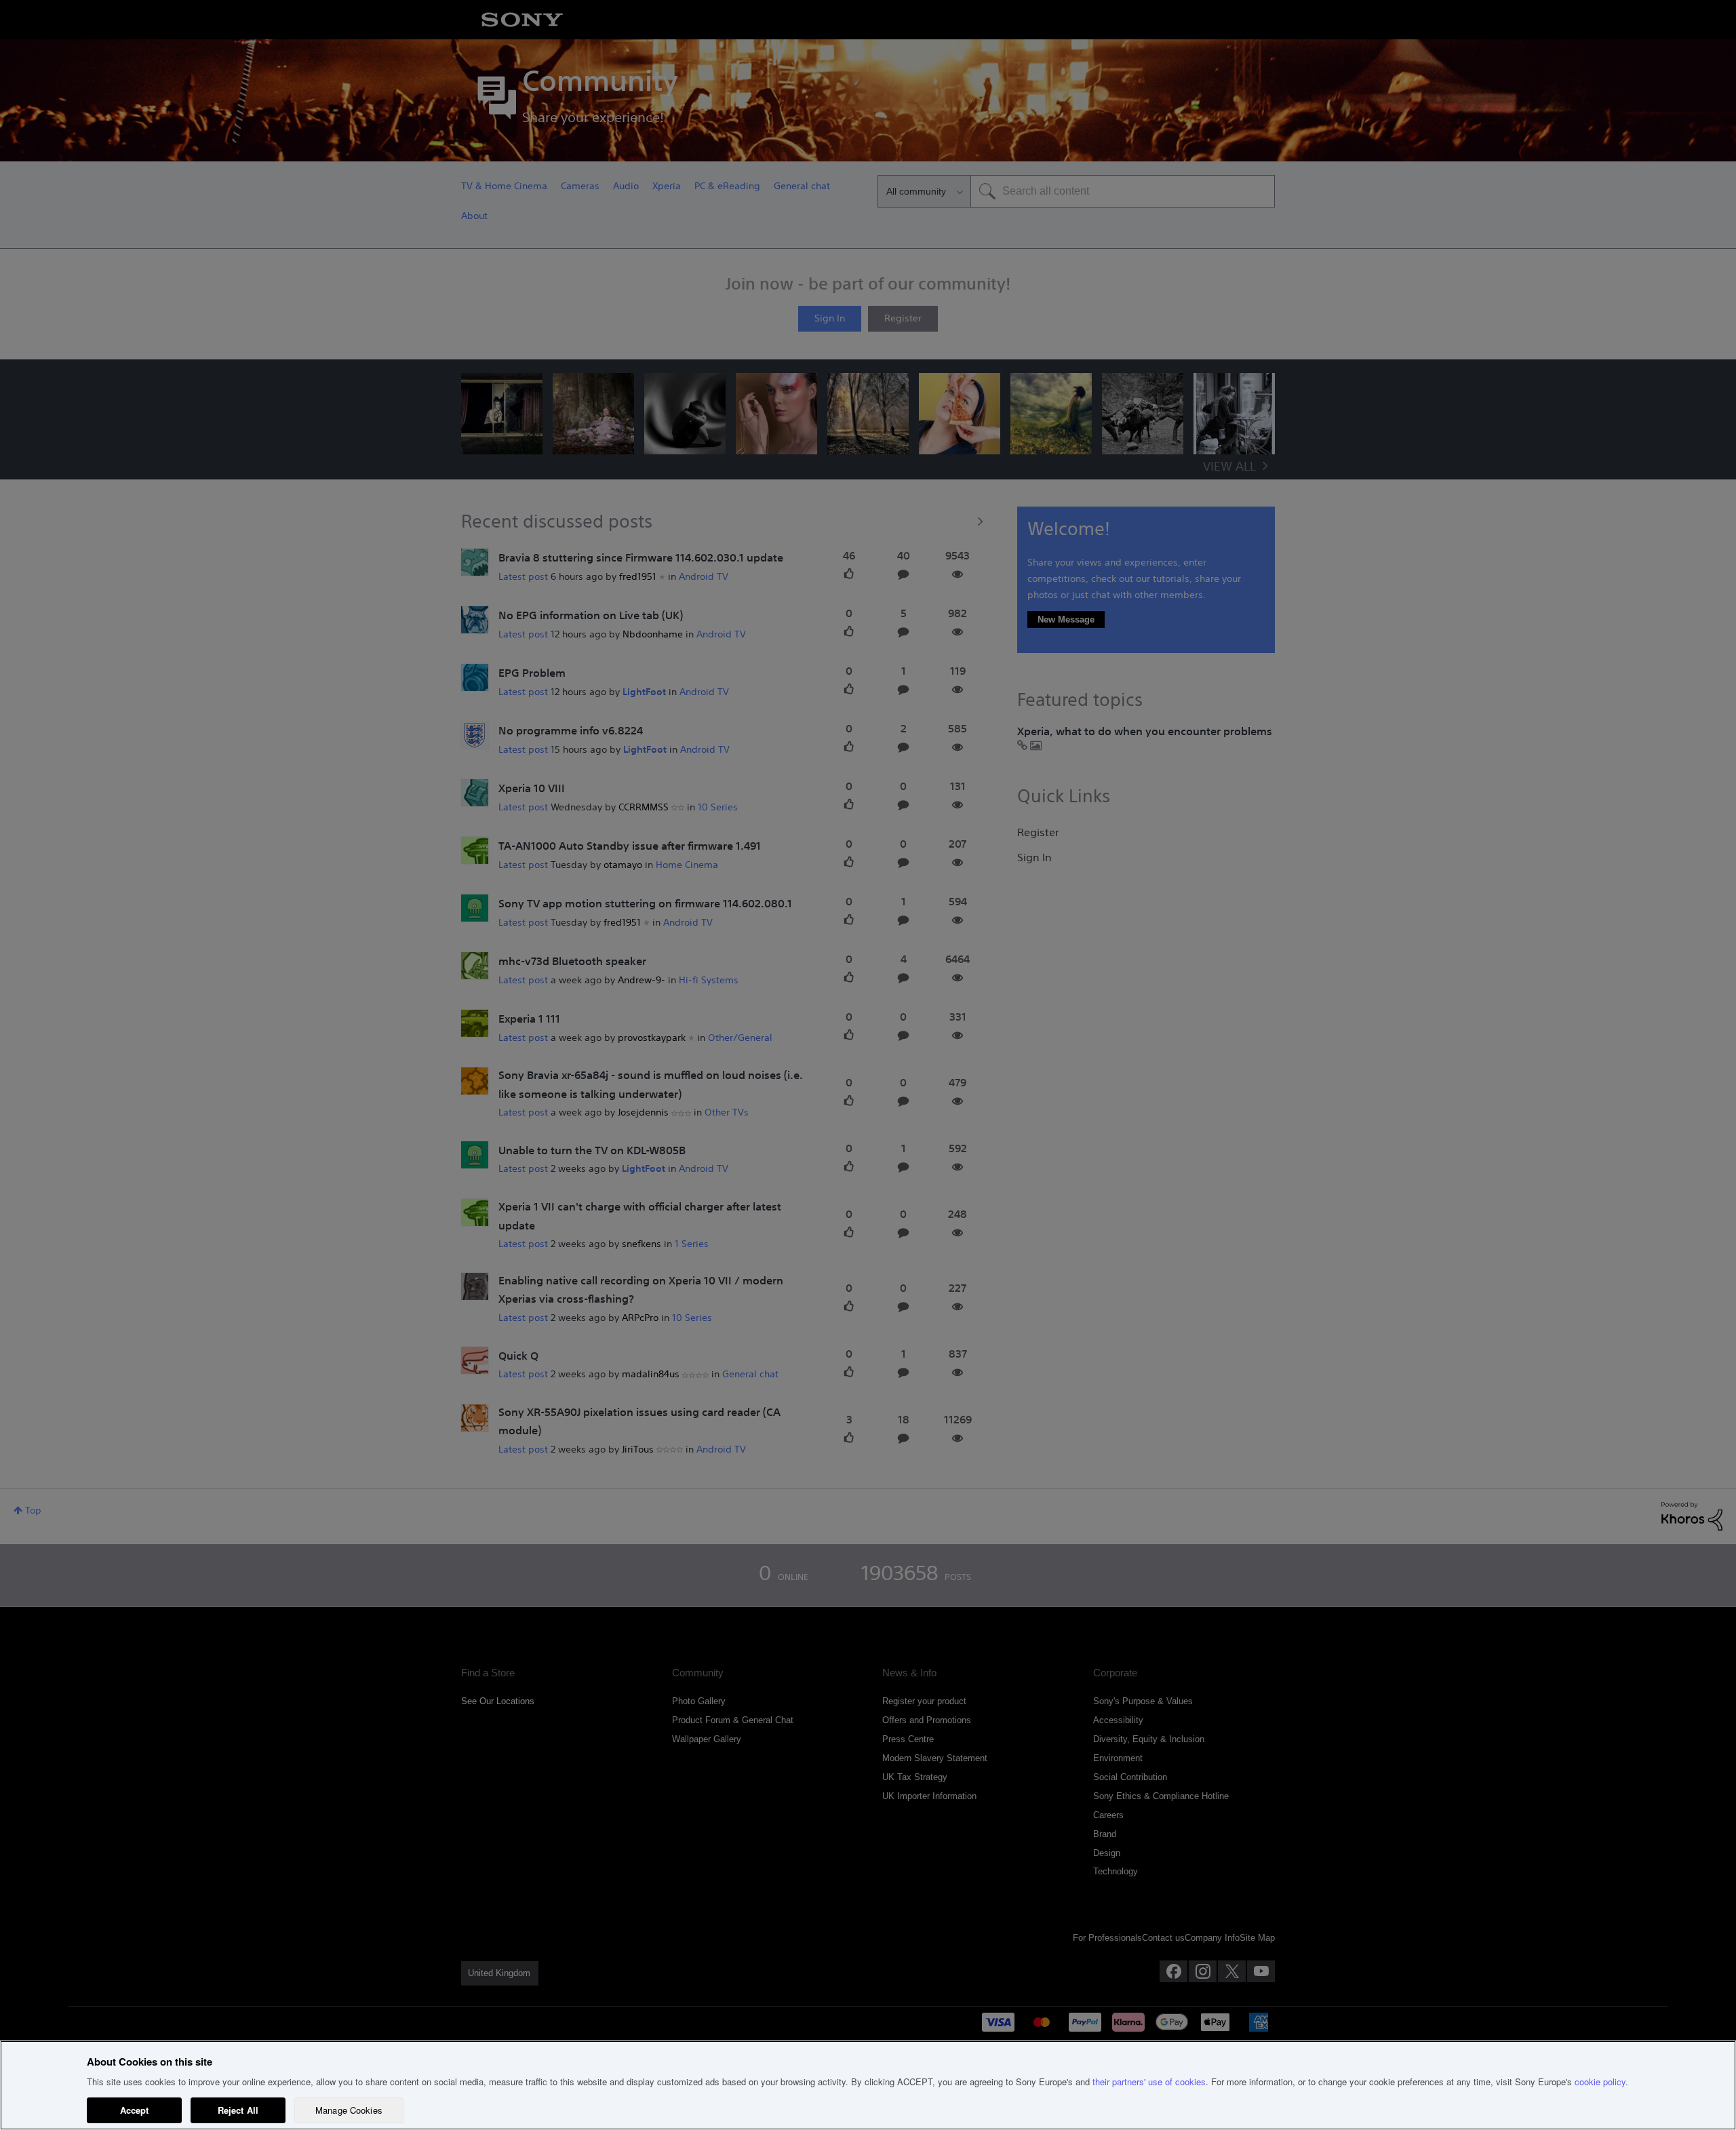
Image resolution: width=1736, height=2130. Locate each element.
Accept (135, 2110)
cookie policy (1600, 2082)
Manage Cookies (349, 2110)
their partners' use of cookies (1149, 2082)
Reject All (238, 2110)
